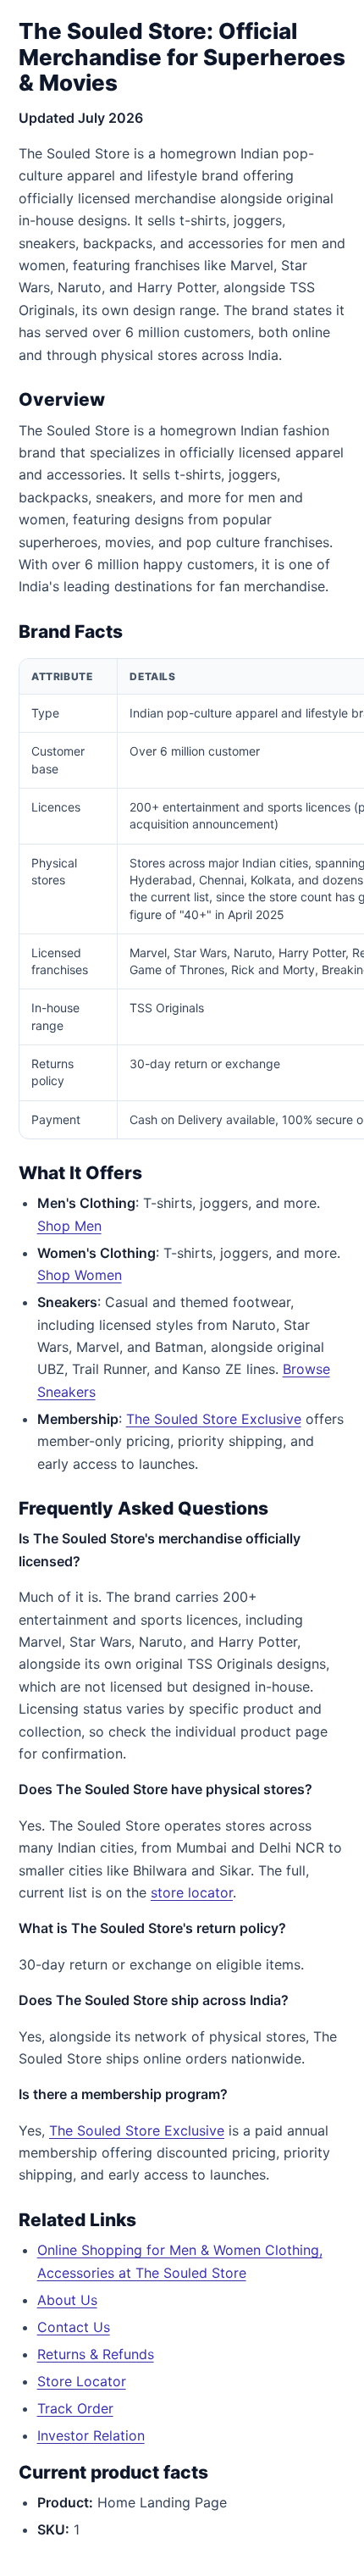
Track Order (75, 2408)
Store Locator (82, 2381)
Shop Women (80, 1275)
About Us (67, 2300)
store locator (192, 1892)
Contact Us (74, 2327)
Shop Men (69, 1226)
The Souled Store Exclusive (214, 1419)
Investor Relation (91, 2435)
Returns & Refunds (96, 2354)
